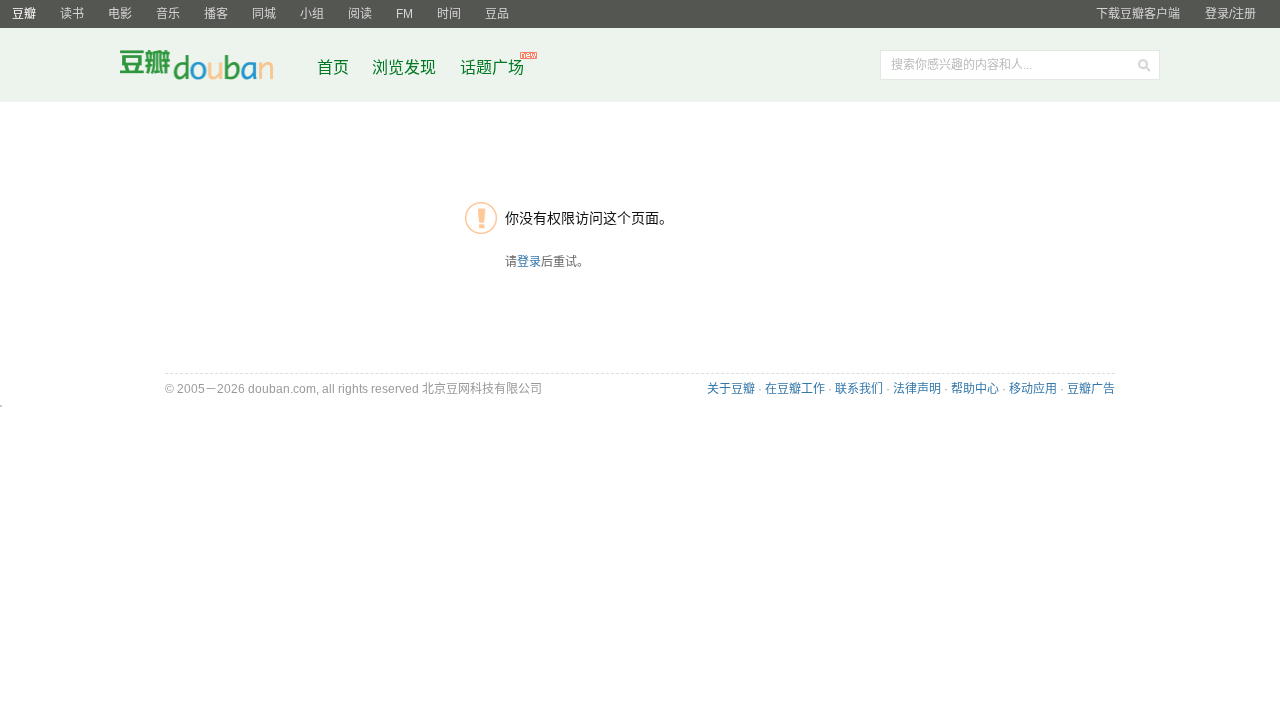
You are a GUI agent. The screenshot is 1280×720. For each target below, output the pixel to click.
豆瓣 (24, 14)
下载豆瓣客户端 (1138, 14)
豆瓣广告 (1091, 389)
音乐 (168, 14)
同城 (264, 14)
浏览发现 (406, 67)
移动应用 (1033, 389)
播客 (216, 14)
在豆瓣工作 (795, 389)
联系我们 (859, 389)
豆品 (497, 14)
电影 (120, 14)
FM (404, 14)
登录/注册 (1230, 14)
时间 (449, 14)
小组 (312, 14)
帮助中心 (975, 389)
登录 (529, 262)
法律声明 (917, 389)
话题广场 (492, 67)
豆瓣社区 (212, 68)
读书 (72, 14)
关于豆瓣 (731, 389)
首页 (333, 67)
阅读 (360, 14)
